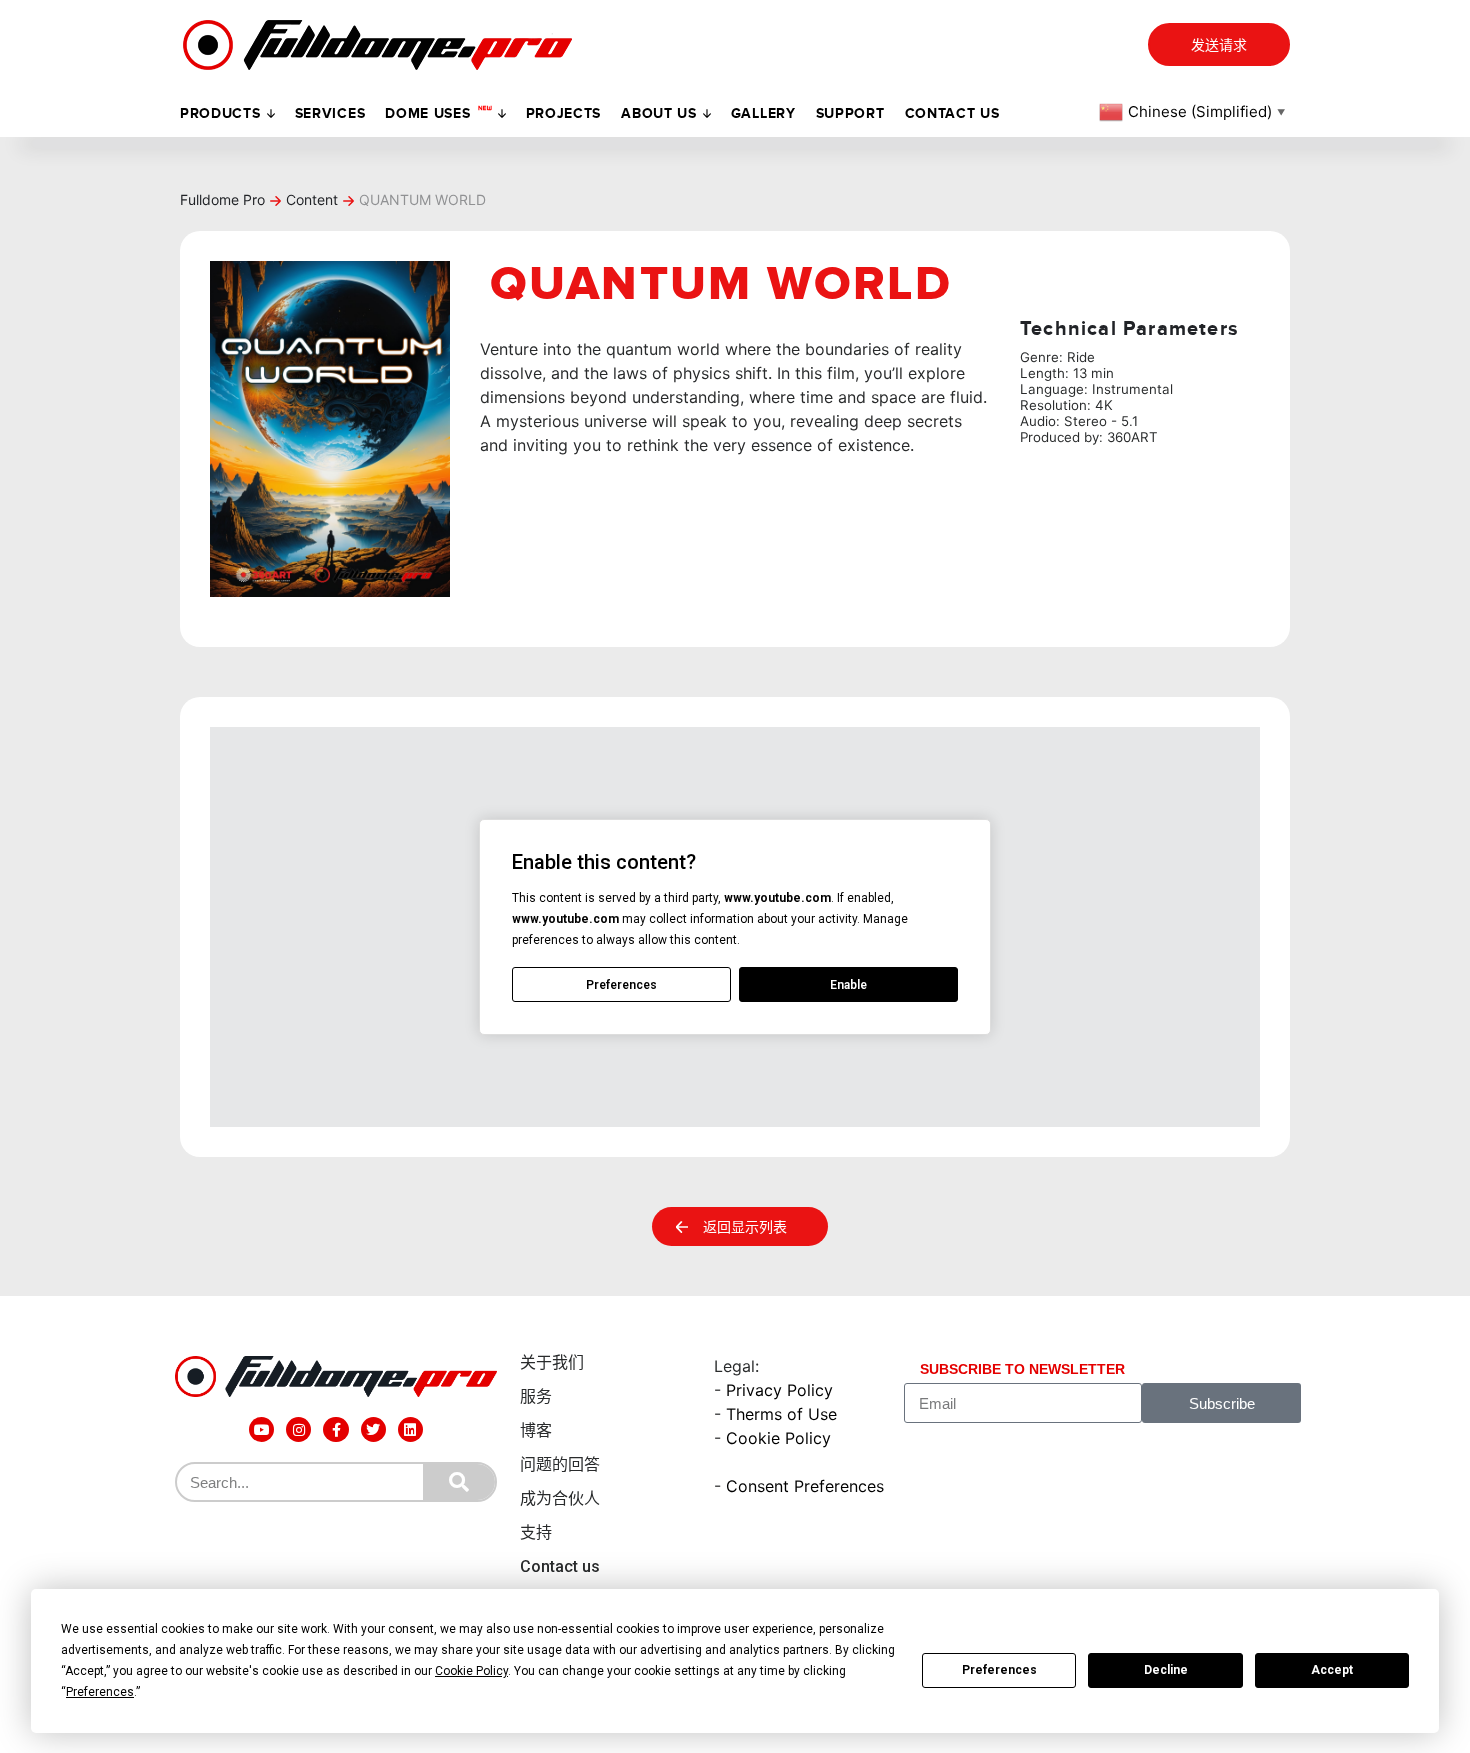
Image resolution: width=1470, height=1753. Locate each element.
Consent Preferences (805, 1486)
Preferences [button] (100, 1692)
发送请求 (1219, 45)
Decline (1166, 1670)
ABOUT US (659, 113)
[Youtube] (261, 1429)
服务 (536, 1396)
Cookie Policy (778, 1438)
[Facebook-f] (335, 1429)
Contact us (952, 113)
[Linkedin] (410, 1429)
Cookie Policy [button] (471, 1671)
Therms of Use (781, 1414)
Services (330, 113)
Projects (564, 113)
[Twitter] (373, 1429)
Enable (848, 985)
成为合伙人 (560, 1498)
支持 (536, 1532)
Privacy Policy (779, 1390)
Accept (1332, 1670)
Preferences (999, 1670)
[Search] (459, 1482)
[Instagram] (298, 1429)
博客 (536, 1430)
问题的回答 (560, 1464)
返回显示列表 (745, 1227)
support (850, 113)
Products (220, 113)
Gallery (763, 113)
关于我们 (552, 1362)
